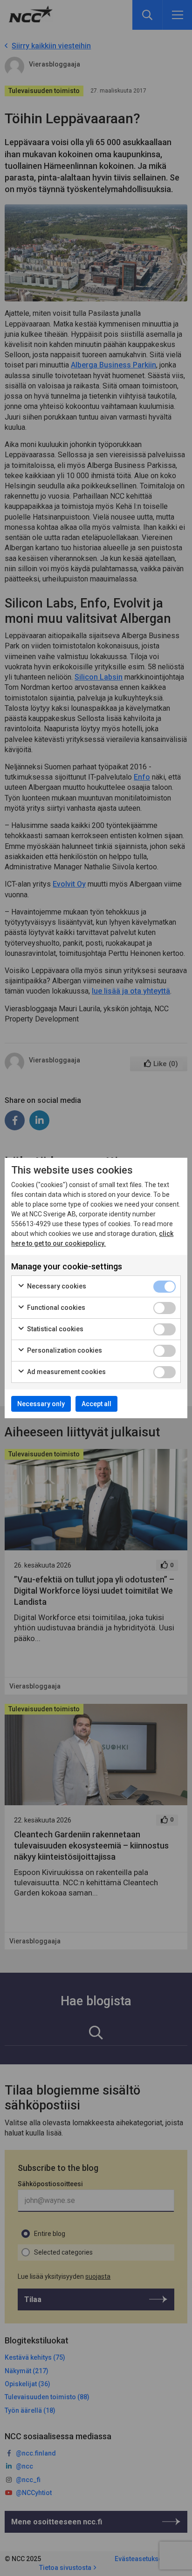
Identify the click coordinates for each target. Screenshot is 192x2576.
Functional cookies (55, 1308)
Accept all (96, 1404)
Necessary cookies (56, 1286)
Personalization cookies (64, 1350)
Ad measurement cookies (66, 1372)
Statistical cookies (55, 1329)
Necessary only (41, 1404)
